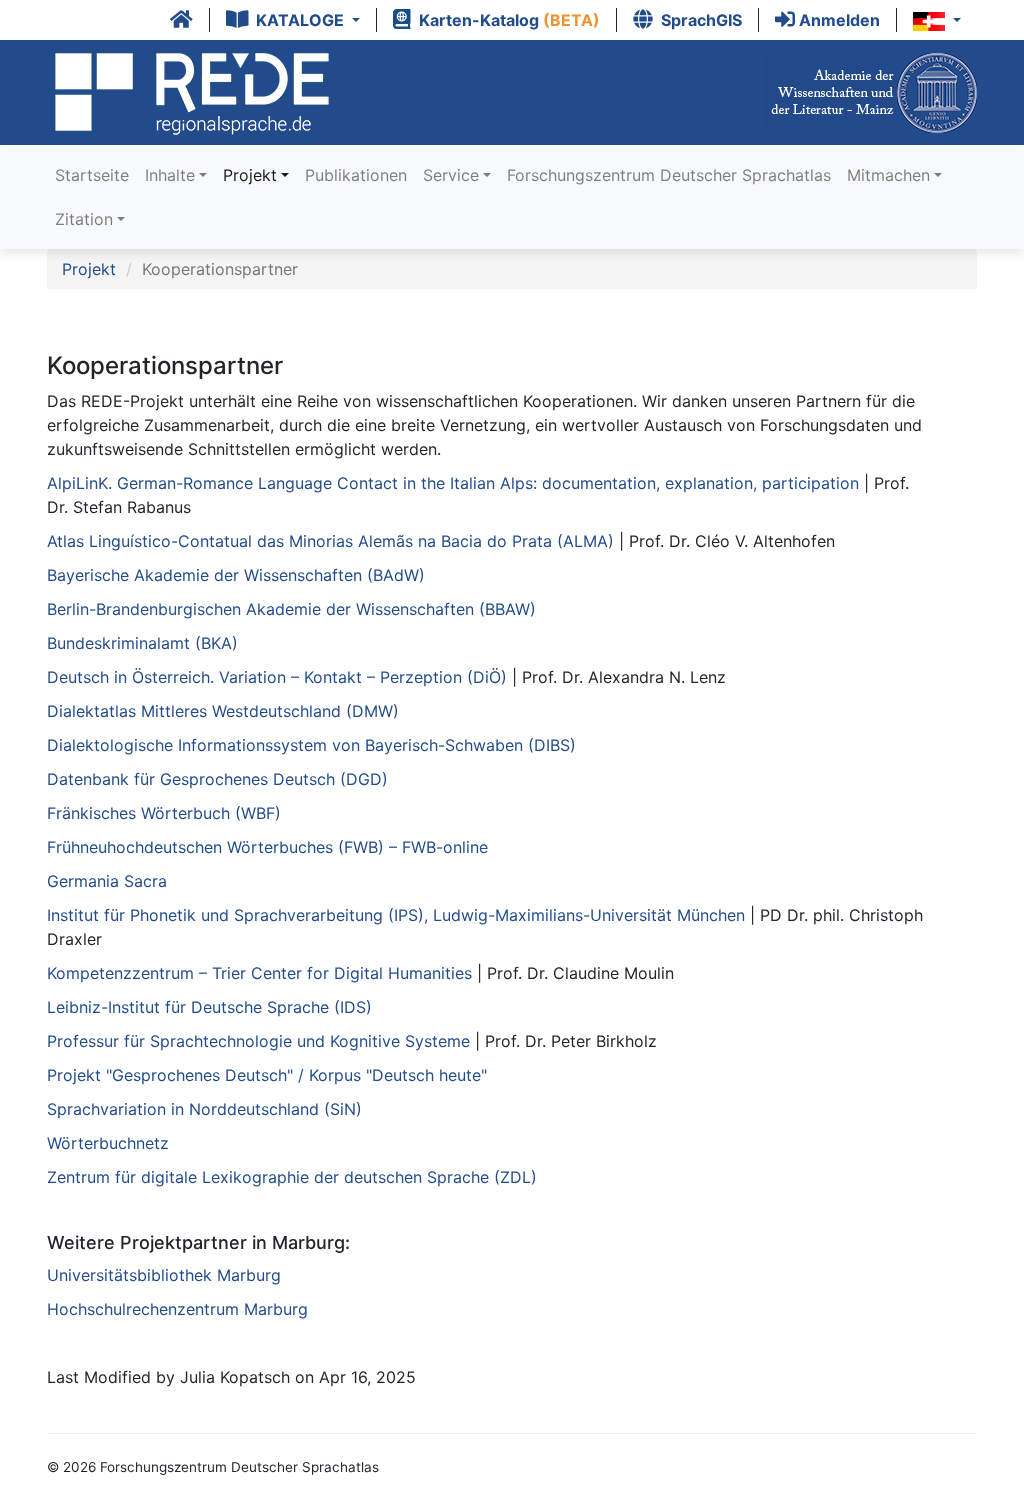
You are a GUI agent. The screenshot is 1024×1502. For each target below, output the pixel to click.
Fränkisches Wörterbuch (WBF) (164, 813)
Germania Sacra (107, 881)
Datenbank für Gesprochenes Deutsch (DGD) (217, 779)
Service (451, 175)
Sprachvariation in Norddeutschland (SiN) (204, 1109)
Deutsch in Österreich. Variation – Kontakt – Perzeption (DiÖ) (277, 677)
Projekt (250, 175)
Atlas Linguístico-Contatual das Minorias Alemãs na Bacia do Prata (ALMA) (330, 541)
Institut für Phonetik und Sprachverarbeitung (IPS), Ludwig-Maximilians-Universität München (396, 915)
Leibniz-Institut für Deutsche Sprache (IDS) (209, 1007)
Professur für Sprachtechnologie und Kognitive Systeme (258, 1041)
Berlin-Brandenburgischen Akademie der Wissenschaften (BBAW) (291, 609)
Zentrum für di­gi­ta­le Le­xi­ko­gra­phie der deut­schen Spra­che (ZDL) (292, 1177)
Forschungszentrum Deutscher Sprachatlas (669, 175)
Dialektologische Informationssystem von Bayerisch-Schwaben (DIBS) (311, 745)
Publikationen (356, 175)
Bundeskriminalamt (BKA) (142, 643)
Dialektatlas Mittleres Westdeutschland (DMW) (223, 711)
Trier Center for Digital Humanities (262, 973)
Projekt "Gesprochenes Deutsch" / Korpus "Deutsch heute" (267, 1075)
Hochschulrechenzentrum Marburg (177, 1309)
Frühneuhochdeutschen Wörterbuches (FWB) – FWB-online (267, 847)
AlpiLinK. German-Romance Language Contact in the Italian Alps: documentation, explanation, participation (453, 483)
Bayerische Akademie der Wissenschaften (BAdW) (236, 575)
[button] (293, 20)
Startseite (92, 175)
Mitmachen (888, 175)
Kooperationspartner (220, 269)
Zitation (84, 219)
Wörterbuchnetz (108, 1143)
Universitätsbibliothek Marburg (164, 1275)
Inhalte (170, 175)
